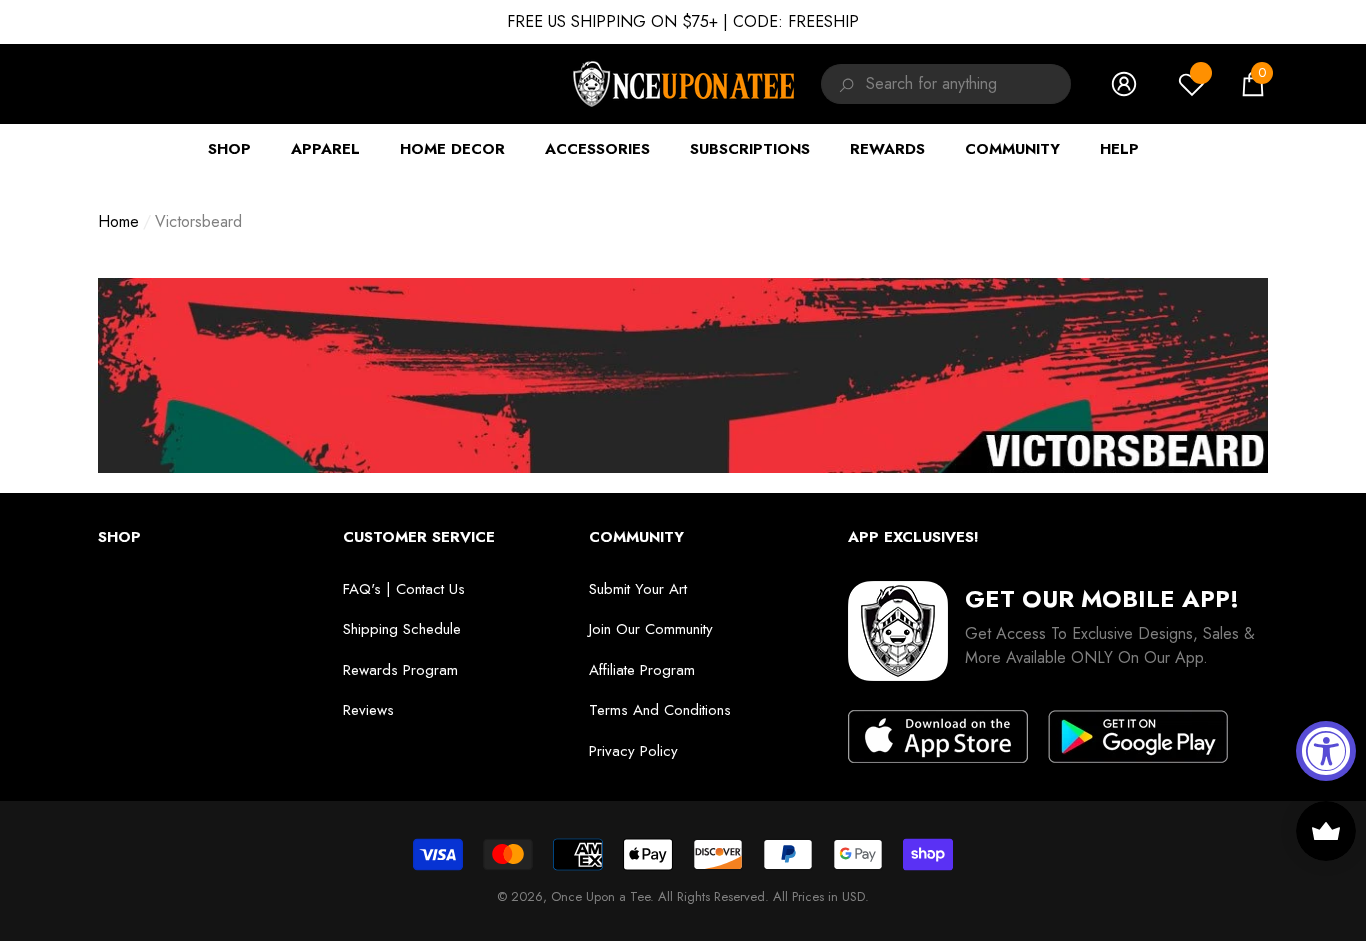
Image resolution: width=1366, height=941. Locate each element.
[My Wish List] (1192, 84)
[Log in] (1124, 84)
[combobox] (968, 84)
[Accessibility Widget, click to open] (1326, 751)
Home (118, 221)
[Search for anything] (843, 84)
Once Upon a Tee (600, 896)
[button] (1253, 84)
